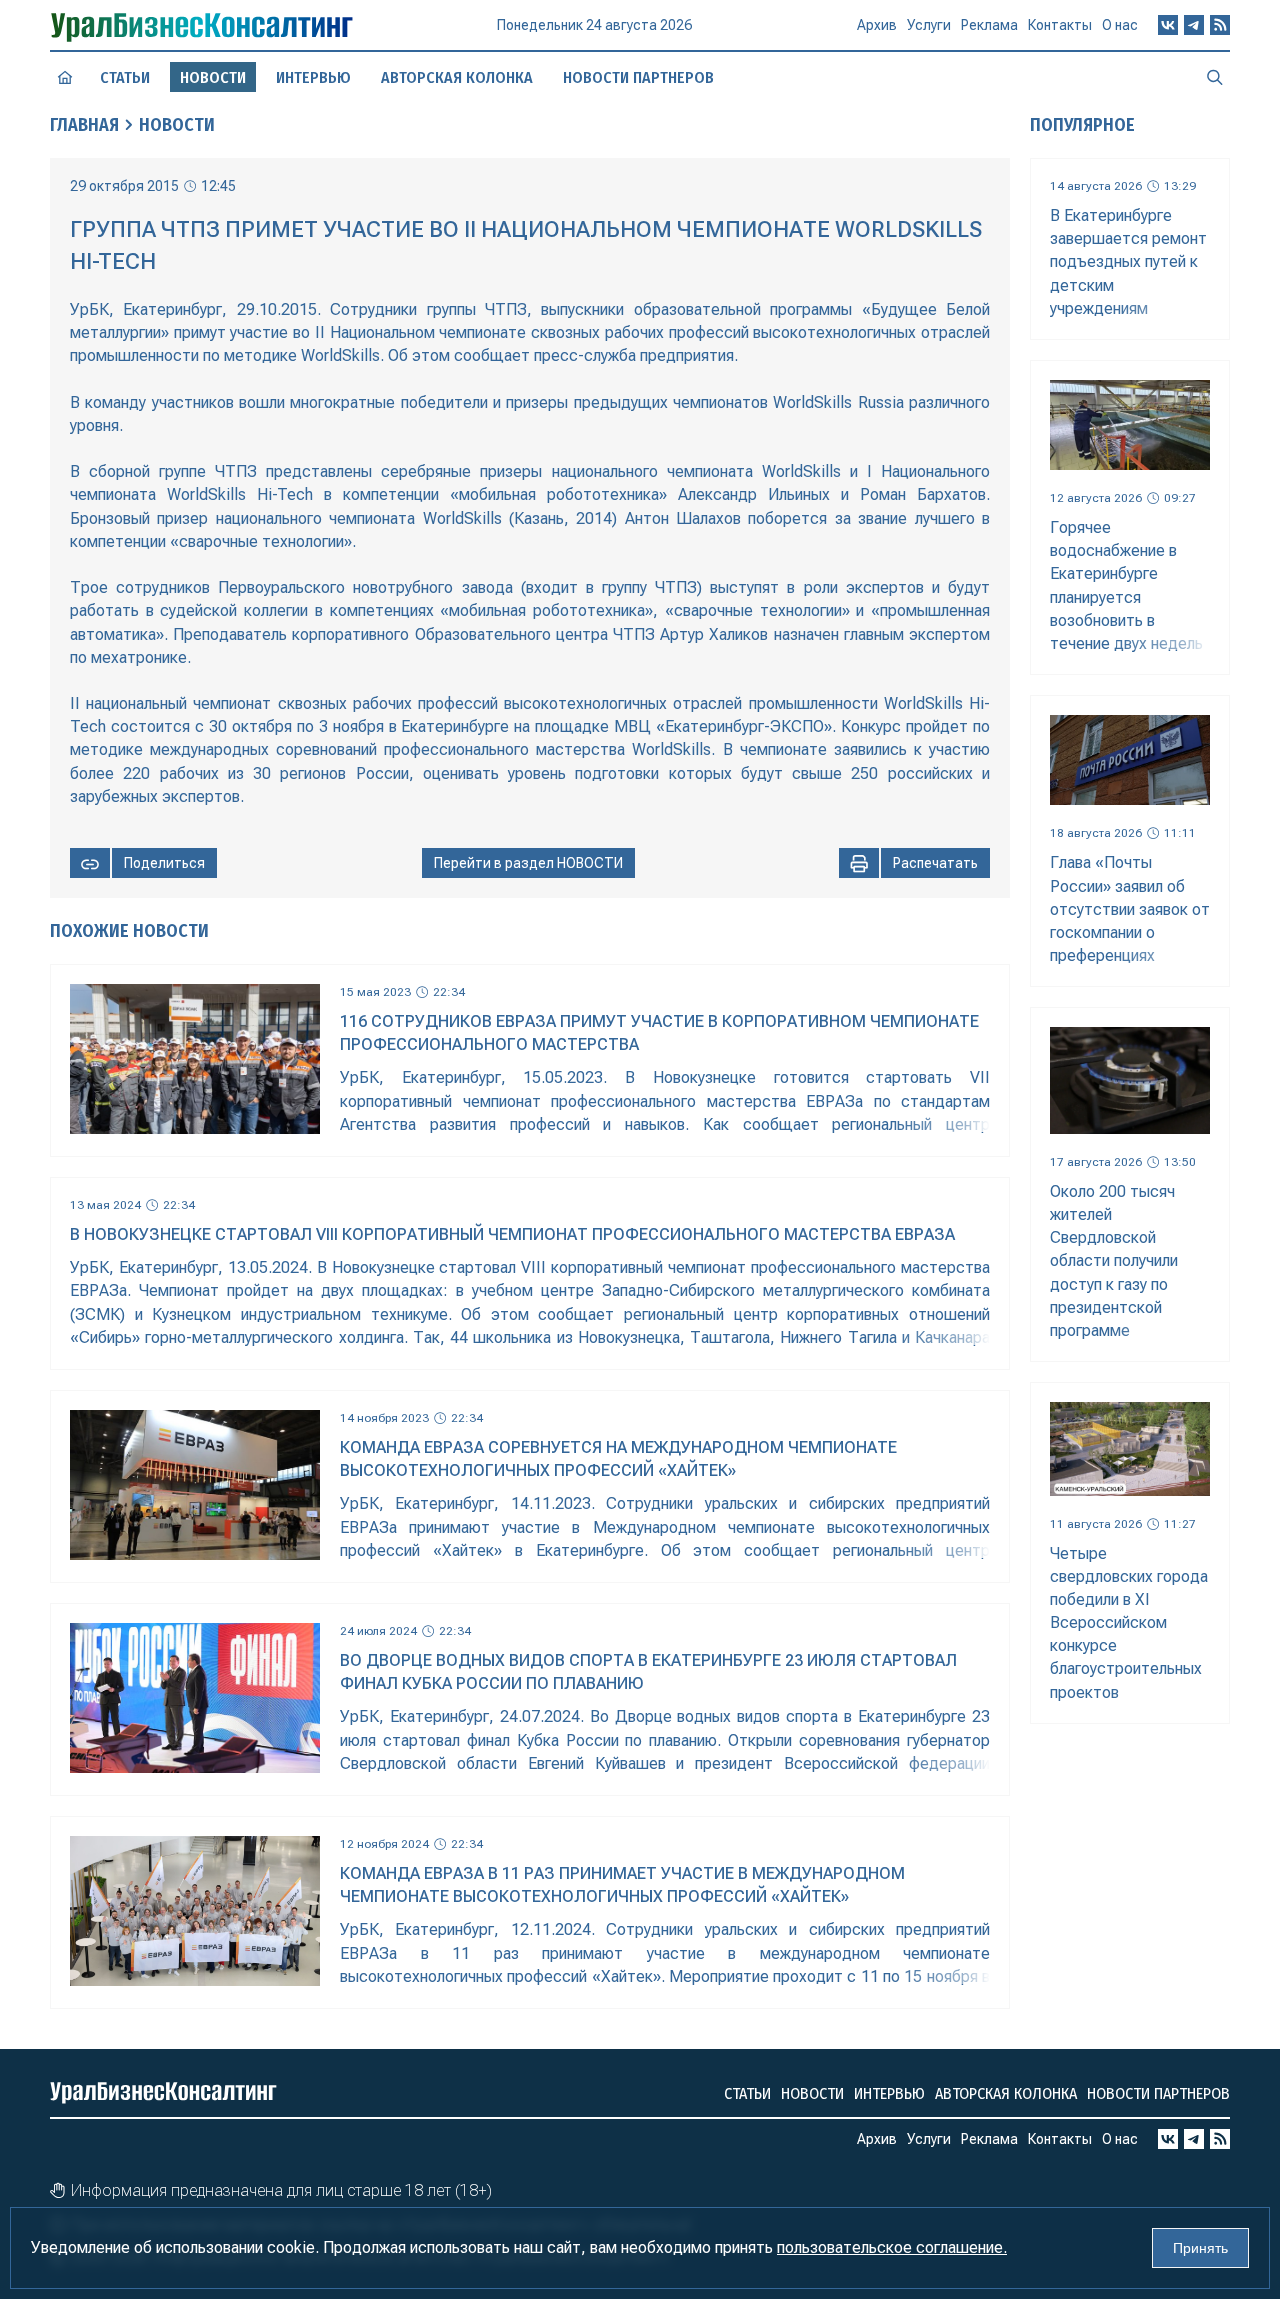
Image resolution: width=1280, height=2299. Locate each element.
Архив (877, 25)
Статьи (125, 77)
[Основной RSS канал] (1220, 25)
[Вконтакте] (1168, 25)
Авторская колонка (457, 77)
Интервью (313, 77)
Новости (177, 125)
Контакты (1060, 25)
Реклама (989, 25)
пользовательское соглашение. (892, 2247)
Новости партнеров (638, 77)
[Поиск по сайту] (1215, 77)
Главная (84, 125)
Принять (1200, 2248)
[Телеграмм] (1194, 25)
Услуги (929, 25)
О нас (1120, 25)
